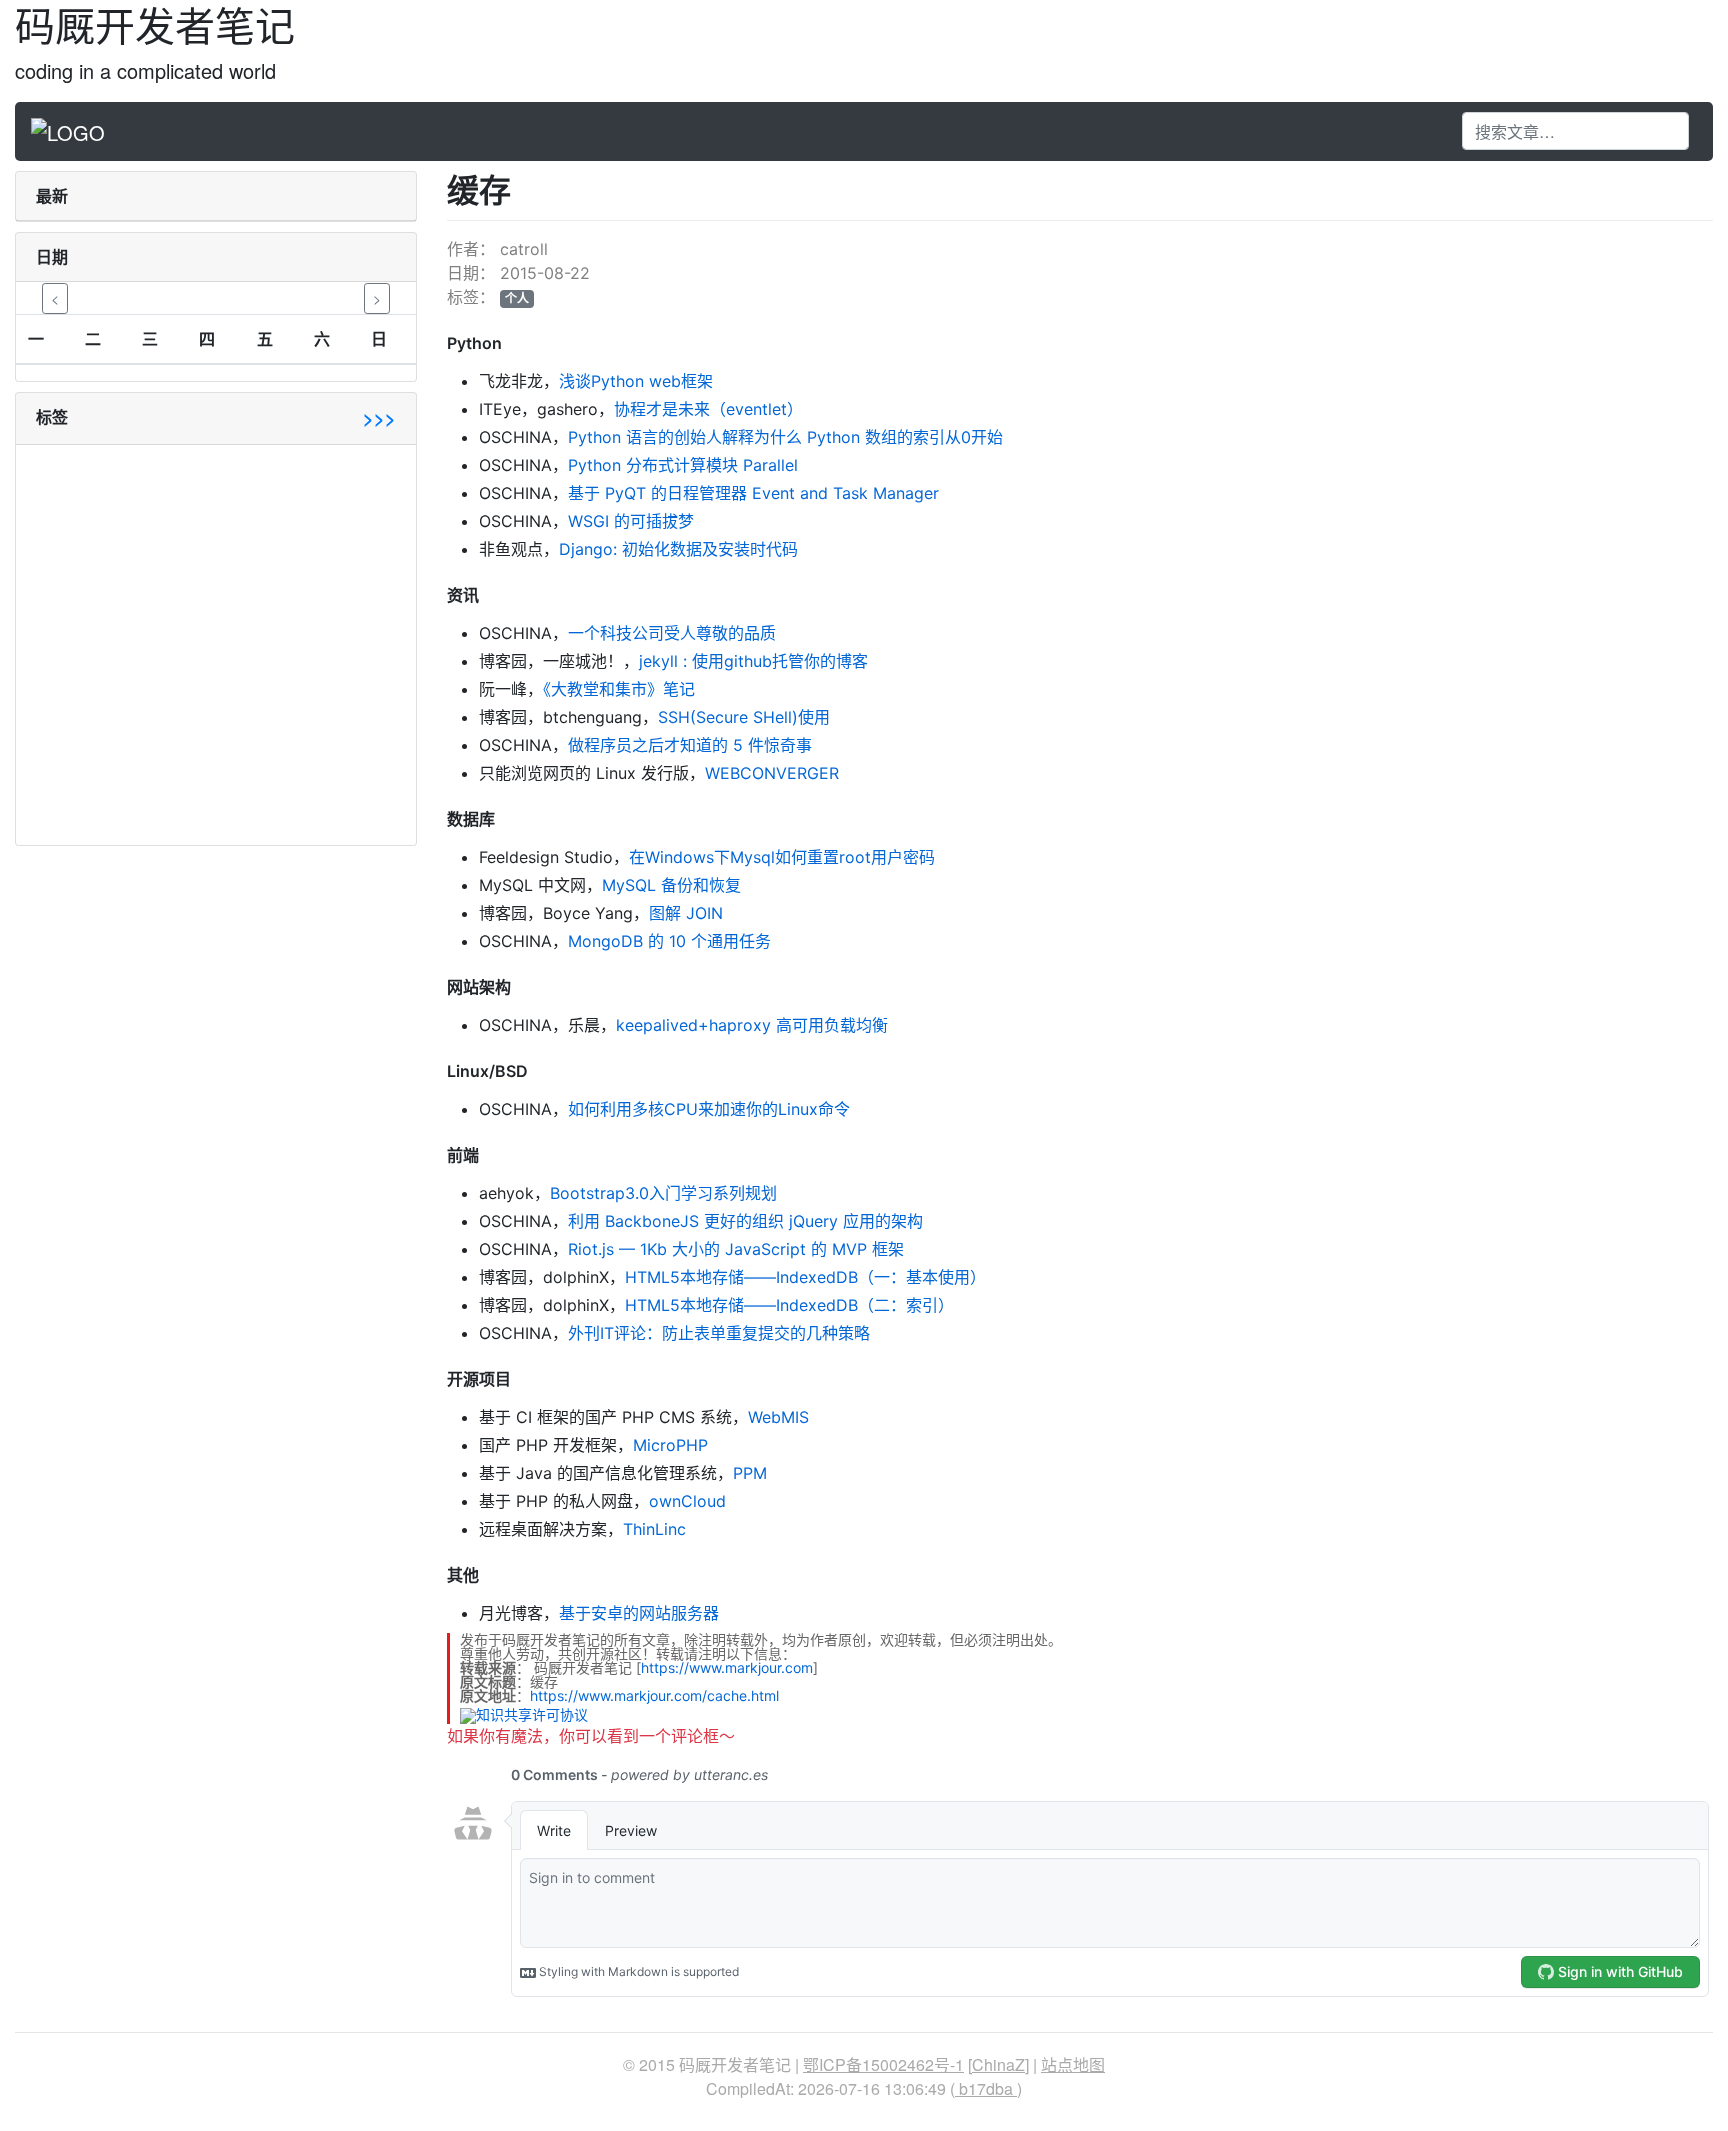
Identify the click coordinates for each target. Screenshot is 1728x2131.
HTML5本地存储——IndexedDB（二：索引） (789, 1305)
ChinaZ (998, 2064)
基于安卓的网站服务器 (639, 1613)
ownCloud (687, 1501)
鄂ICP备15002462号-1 (883, 2064)
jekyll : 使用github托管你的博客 (753, 661)
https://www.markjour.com (727, 1667)
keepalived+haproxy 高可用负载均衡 (752, 1025)
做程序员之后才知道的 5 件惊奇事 (690, 745)
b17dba (986, 2088)
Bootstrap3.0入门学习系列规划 (663, 1193)
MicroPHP (670, 1445)
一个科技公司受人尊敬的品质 (672, 633)
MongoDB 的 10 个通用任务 (669, 941)
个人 (517, 298)
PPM (750, 1473)
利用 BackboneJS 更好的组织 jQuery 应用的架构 (745, 1221)
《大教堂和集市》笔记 (619, 689)
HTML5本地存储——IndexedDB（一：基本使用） (805, 1277)
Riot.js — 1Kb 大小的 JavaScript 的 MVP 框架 (736, 1249)
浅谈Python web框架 (636, 381)
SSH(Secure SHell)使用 (744, 717)
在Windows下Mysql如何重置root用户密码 (782, 857)
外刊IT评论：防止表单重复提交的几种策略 (719, 1333)
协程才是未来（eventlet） (708, 409)
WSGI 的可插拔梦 (631, 521)
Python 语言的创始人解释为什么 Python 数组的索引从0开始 (785, 437)
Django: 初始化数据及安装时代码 (678, 549)
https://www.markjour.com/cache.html (654, 1695)
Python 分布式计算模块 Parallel (683, 465)
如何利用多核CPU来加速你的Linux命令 (709, 1109)
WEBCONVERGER (772, 773)
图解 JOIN (686, 913)
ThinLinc (654, 1529)
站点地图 (1073, 2064)
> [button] (377, 298)
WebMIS (778, 1417)
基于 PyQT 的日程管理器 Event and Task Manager (753, 493)
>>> (379, 418)
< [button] (55, 298)
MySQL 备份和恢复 (671, 885)
